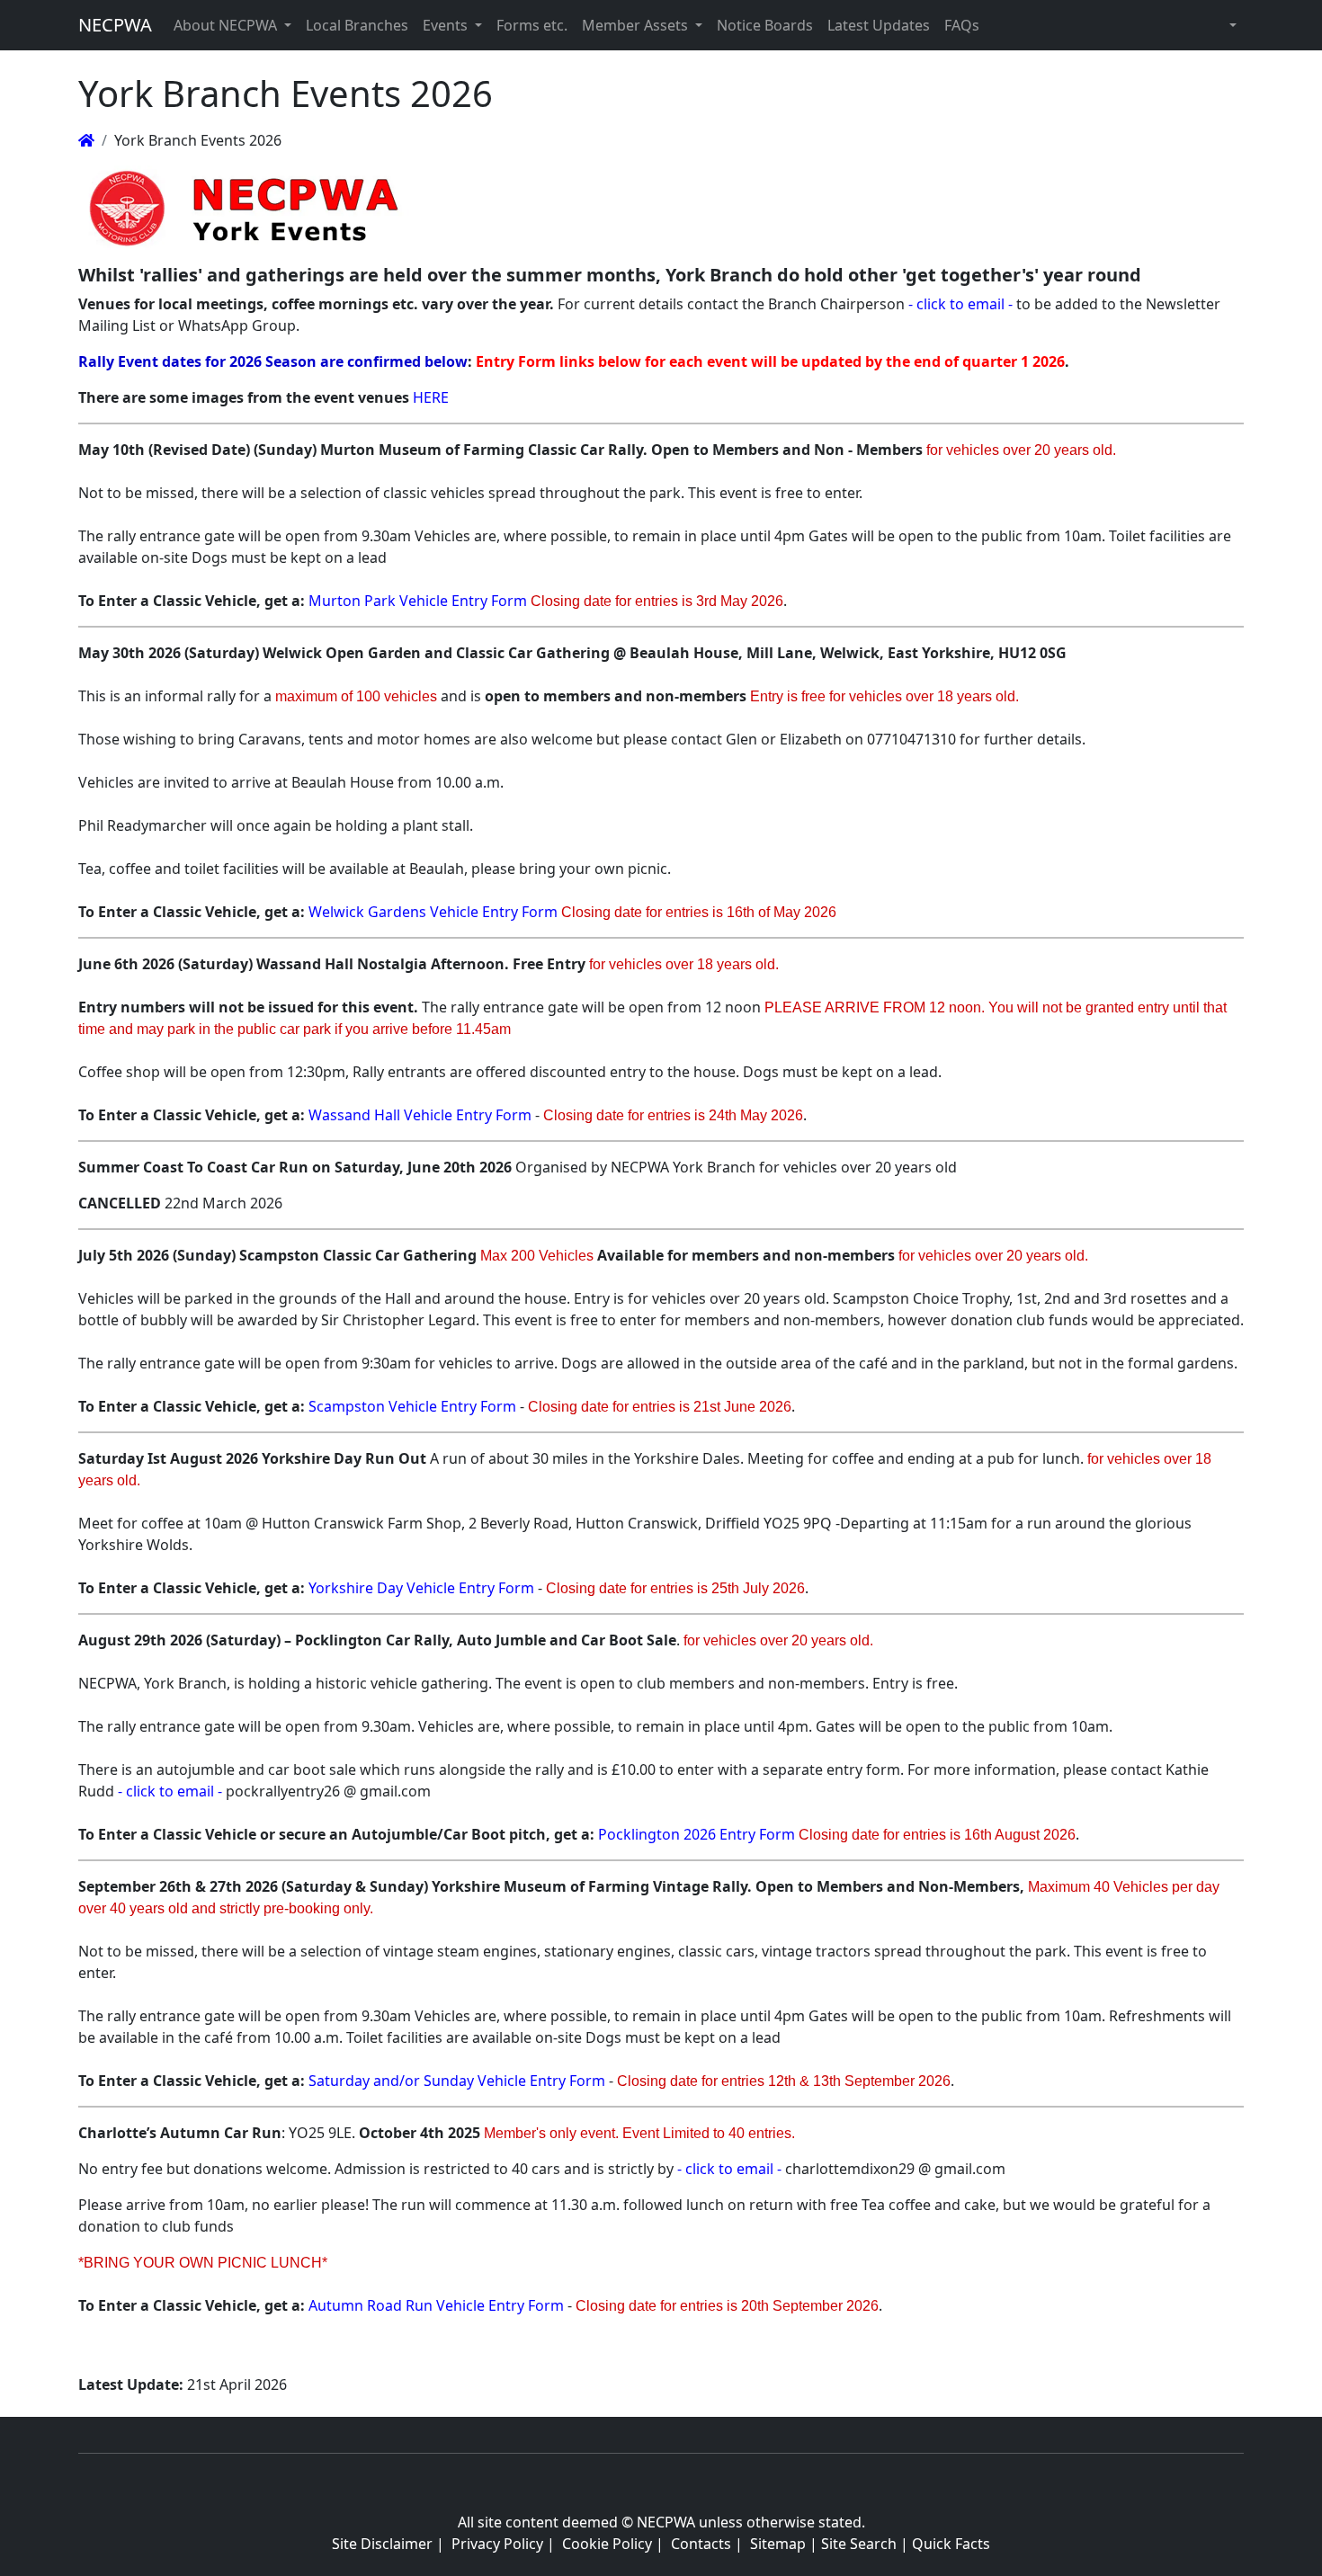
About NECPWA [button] (227, 25)
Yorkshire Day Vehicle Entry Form (421, 1588)
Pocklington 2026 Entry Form (697, 1834)
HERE (431, 397)
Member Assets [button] (637, 25)
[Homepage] (86, 140)
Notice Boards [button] (765, 25)
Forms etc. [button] (532, 25)
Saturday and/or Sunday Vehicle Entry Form (457, 2081)
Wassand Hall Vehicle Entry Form (420, 1115)
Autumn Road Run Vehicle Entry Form (436, 2305)
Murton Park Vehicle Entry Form (418, 601)
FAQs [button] (962, 25)
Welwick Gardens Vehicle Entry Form (433, 912)
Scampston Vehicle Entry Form (412, 1406)
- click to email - (960, 304)
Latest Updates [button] (879, 25)
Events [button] (447, 25)
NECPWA (115, 25)
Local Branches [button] (357, 25)
